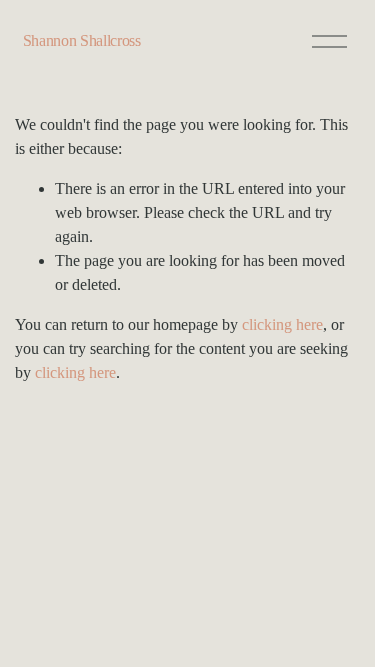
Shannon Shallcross (82, 40)
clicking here (282, 324)
